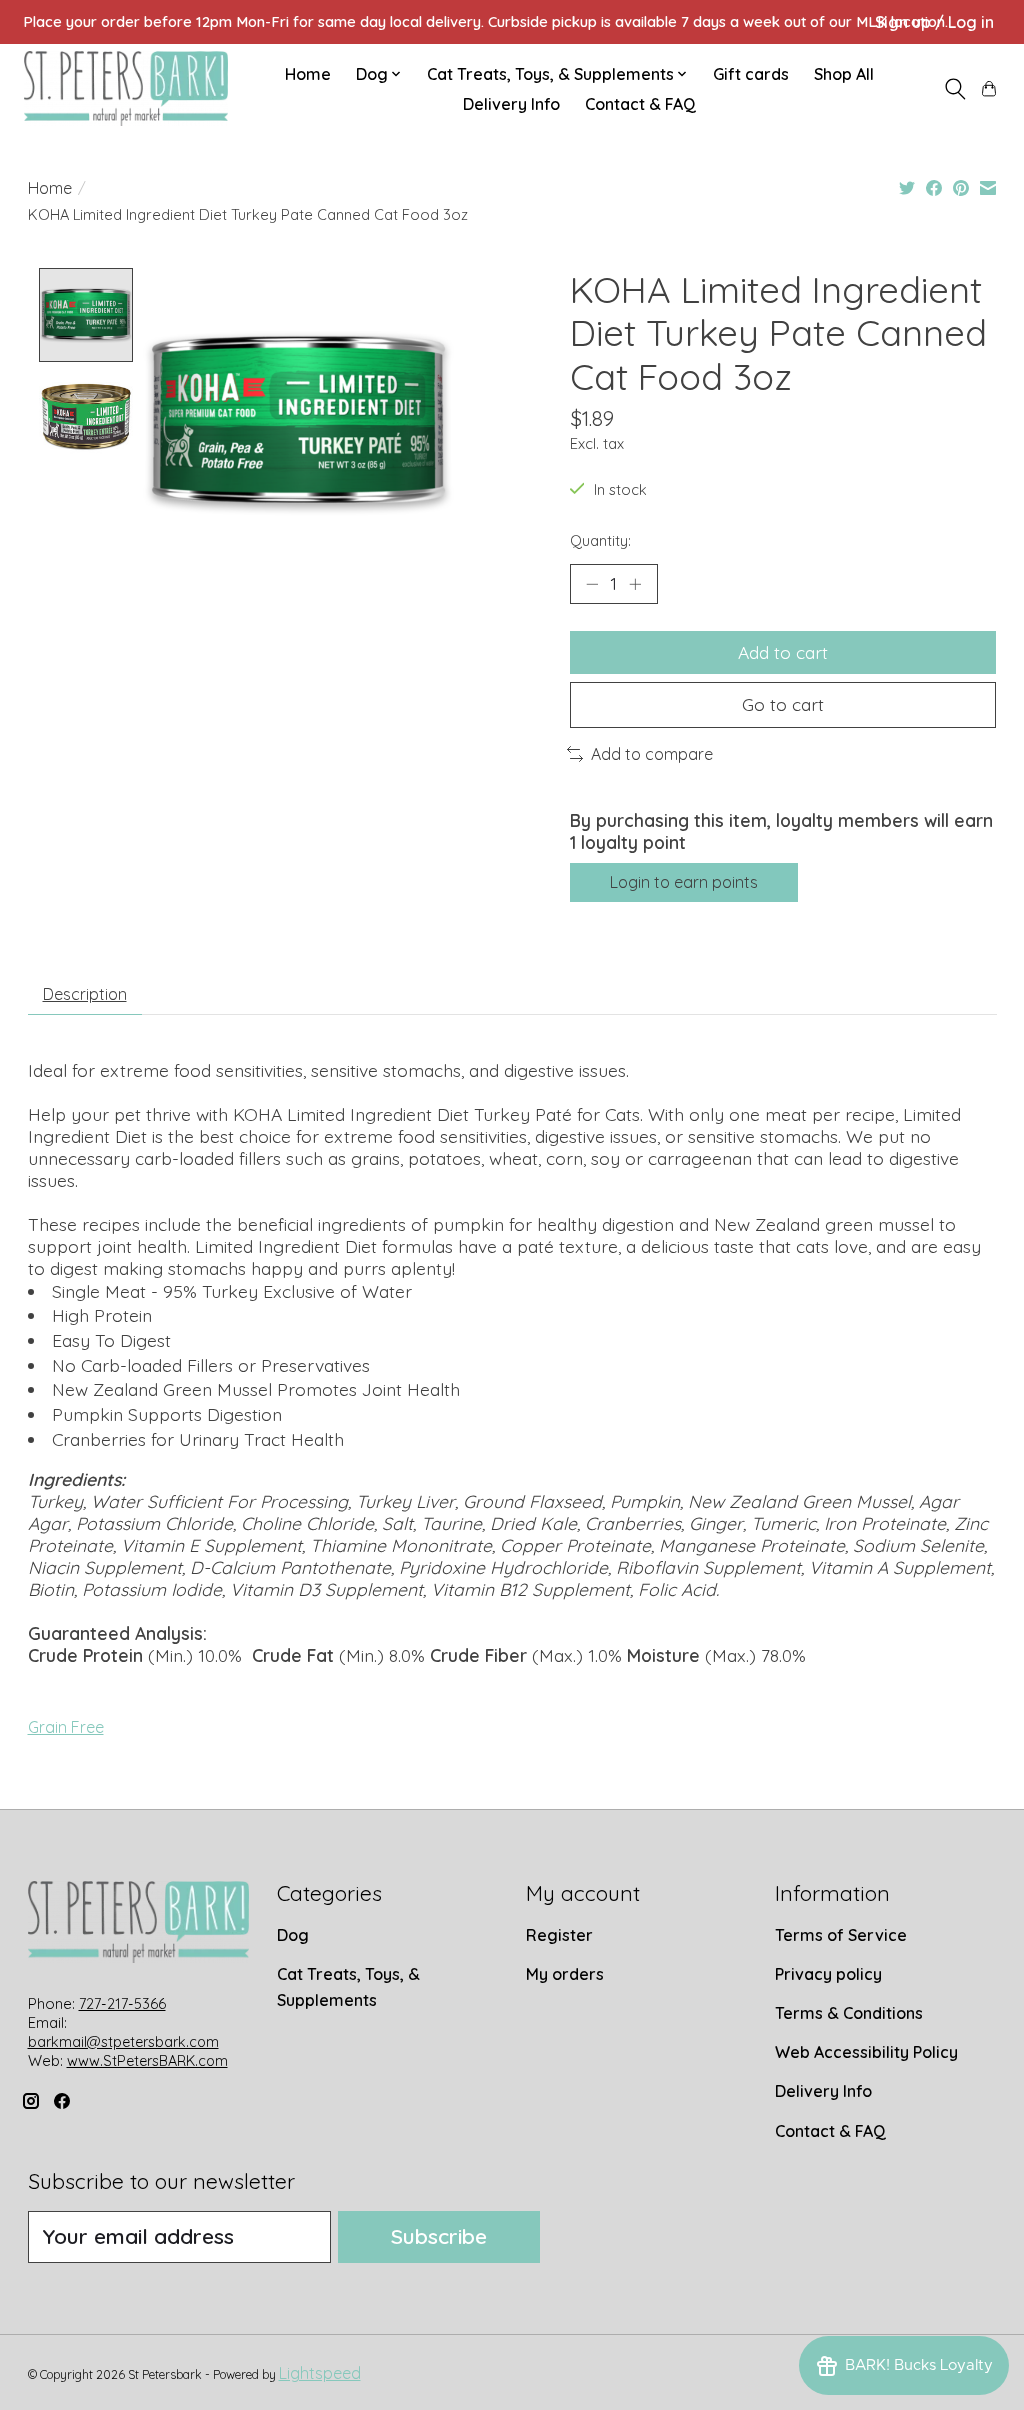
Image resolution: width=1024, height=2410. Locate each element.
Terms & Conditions (849, 2013)
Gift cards (751, 74)
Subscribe (439, 2236)
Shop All (844, 74)
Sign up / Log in (934, 22)
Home (308, 74)
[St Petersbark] (126, 88)
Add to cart (783, 652)
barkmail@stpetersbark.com (123, 2042)
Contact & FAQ (640, 104)
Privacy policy (828, 1974)
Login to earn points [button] (684, 882)
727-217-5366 (122, 2004)
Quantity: (600, 540)
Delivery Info (511, 104)
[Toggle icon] (954, 89)
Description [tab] (85, 994)
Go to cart (783, 704)
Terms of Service (841, 1935)
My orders (565, 1974)
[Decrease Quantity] (592, 584)
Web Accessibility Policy (866, 2052)
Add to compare (652, 754)
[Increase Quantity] (635, 584)
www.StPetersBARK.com (147, 2061)
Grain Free (66, 1727)
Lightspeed (320, 2373)
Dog (293, 1935)
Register (559, 1935)
